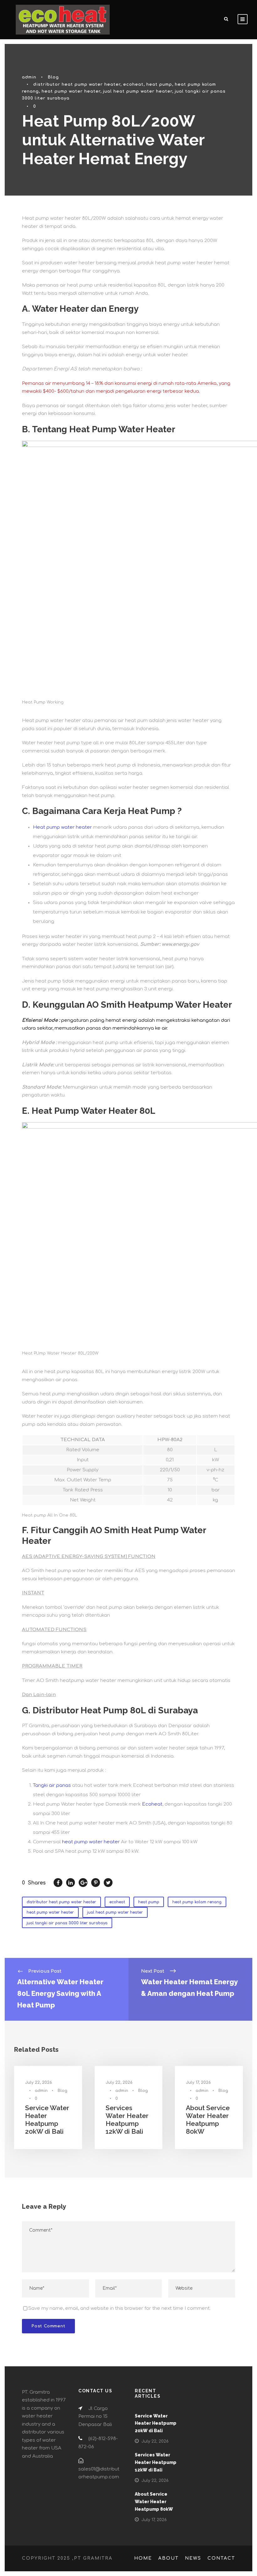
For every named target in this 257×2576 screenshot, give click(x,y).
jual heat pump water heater (138, 91)
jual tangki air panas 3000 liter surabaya (67, 1923)
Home (143, 2558)
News (193, 2558)
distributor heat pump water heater (77, 84)
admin (29, 77)
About (168, 2558)
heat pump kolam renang (197, 1902)
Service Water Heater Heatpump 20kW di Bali (47, 2120)
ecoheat (133, 84)
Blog (53, 77)
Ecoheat (152, 1804)
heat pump (159, 84)
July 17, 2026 (198, 2083)
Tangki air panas (52, 1785)
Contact (221, 2558)
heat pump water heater (71, 91)
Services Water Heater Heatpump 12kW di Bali (127, 2120)
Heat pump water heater (62, 827)
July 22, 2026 (39, 2083)
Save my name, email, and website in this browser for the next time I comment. (119, 2308)
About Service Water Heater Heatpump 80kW (208, 2120)
